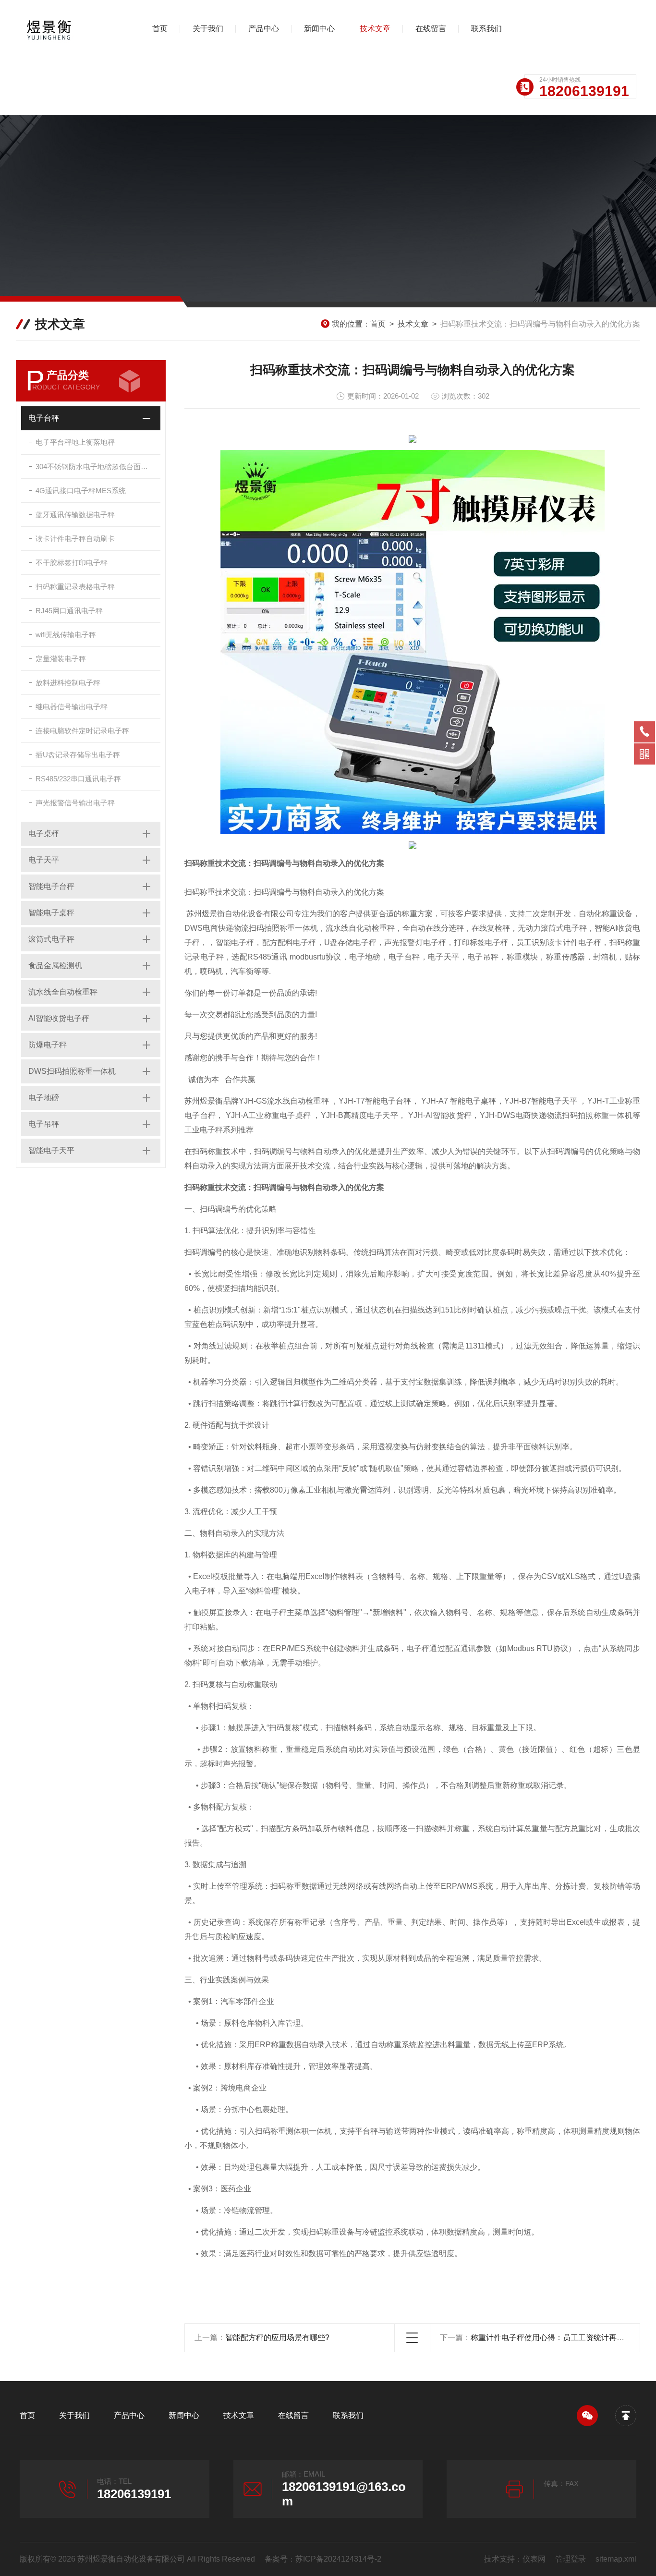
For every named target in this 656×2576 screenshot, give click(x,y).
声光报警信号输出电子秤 (75, 803)
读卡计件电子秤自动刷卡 (75, 539)
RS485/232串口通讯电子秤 (78, 779)
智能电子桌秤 (51, 913)
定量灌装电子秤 (61, 659)
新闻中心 (319, 29)
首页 (160, 29)
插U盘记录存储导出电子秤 (78, 755)
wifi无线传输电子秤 (66, 635)
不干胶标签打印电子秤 (72, 563)
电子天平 (44, 860)
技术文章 (375, 29)
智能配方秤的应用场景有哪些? (277, 2338)
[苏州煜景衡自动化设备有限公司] (70, 29)
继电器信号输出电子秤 (72, 707)
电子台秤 (44, 418)
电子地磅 (44, 1098)
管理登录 (571, 2559)
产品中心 (264, 29)
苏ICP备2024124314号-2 (338, 2559)
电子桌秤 (44, 833)
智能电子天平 (51, 1150)
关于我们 (208, 29)
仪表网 (534, 2559)
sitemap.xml (616, 2559)
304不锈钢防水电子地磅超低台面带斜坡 (98, 467)
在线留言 (431, 29)
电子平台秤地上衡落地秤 (75, 442)
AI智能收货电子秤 (59, 1018)
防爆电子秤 (48, 1045)
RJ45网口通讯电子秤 (69, 611)
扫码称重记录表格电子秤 (75, 587)
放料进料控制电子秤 (68, 683)
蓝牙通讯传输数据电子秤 (75, 515)
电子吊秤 (44, 1124)
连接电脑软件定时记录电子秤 (82, 731)
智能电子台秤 (51, 886)
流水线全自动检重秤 (63, 992)
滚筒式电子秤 (51, 939)
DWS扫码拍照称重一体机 (72, 1071)
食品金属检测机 (55, 966)
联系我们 (486, 29)
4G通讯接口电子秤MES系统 (81, 491)
